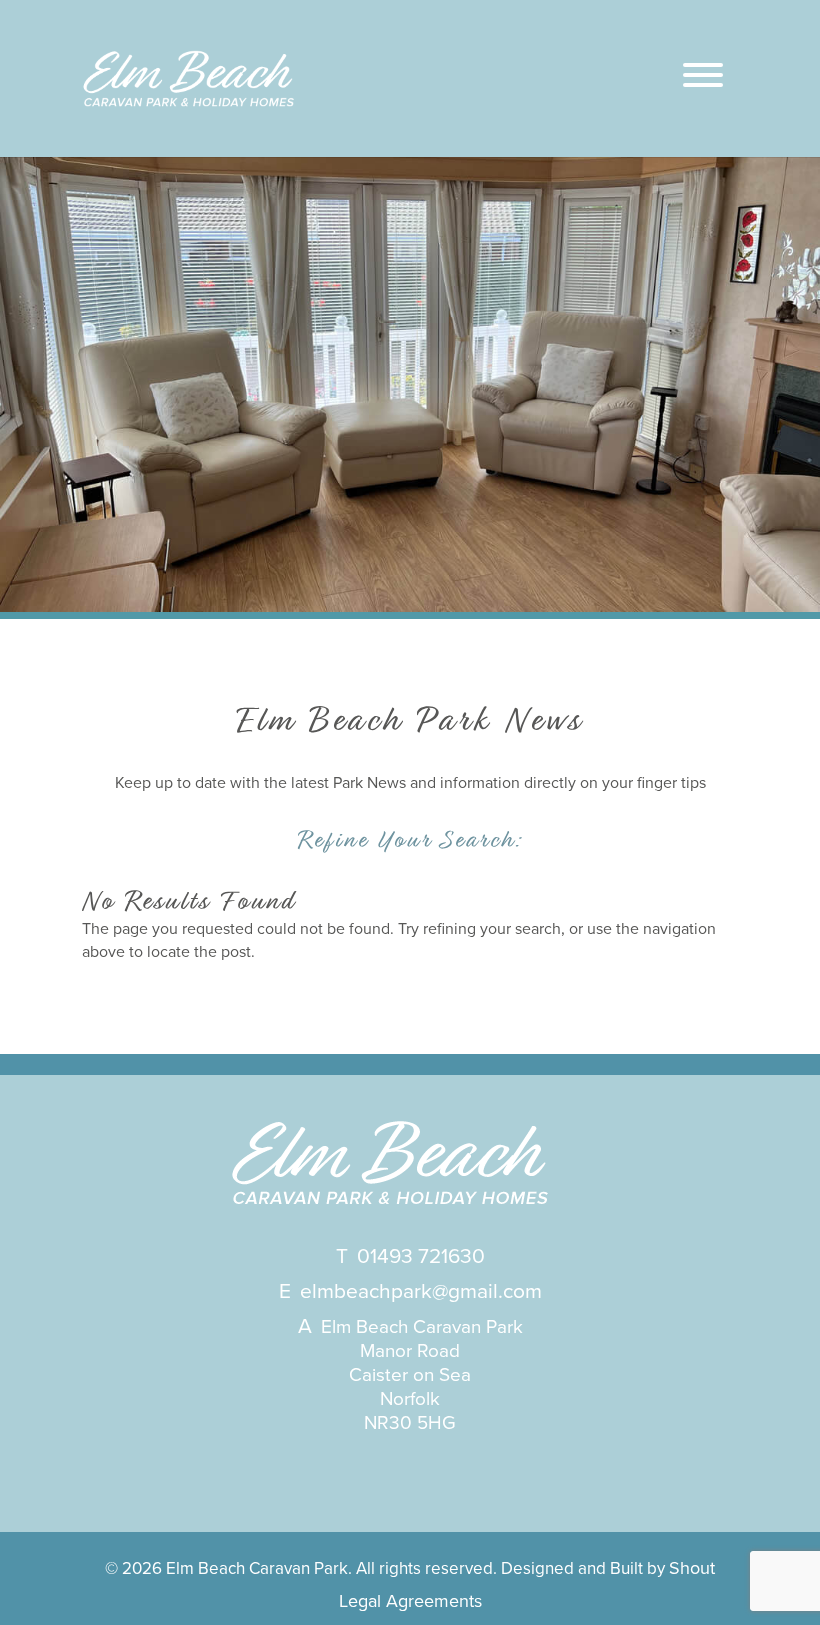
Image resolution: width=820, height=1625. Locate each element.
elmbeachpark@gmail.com (421, 1291)
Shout (692, 1568)
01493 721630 (421, 1256)
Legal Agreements (410, 1601)
